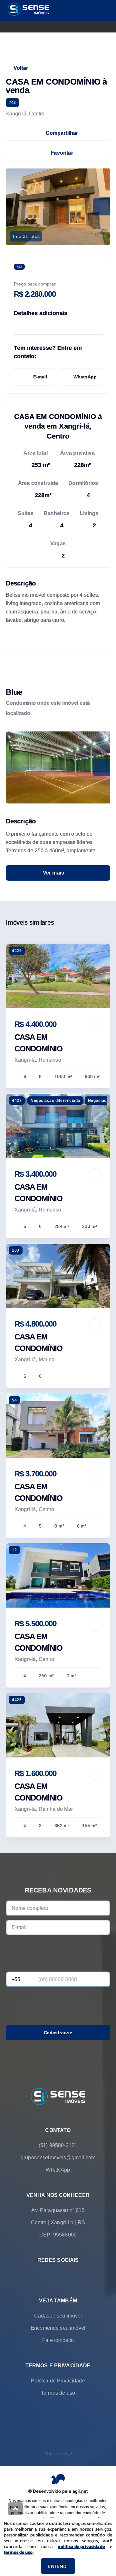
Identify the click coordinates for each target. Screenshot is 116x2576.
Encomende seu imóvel (58, 2328)
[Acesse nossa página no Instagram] (67, 2275)
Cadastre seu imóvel (58, 2316)
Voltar (21, 68)
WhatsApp (85, 377)
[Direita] (101, 767)
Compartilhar (62, 133)
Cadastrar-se (58, 2033)
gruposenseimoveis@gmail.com (58, 2158)
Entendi (58, 2566)
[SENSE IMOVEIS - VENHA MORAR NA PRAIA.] (58, 2097)
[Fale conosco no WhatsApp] (49, 2275)
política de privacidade (81, 2546)
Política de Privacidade (58, 2381)
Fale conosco (58, 2340)
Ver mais (53, 873)
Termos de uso (58, 2393)
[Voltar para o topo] (15, 2509)
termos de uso (18, 2552)
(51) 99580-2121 (58, 2145)
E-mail (40, 377)
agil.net (80, 2491)
